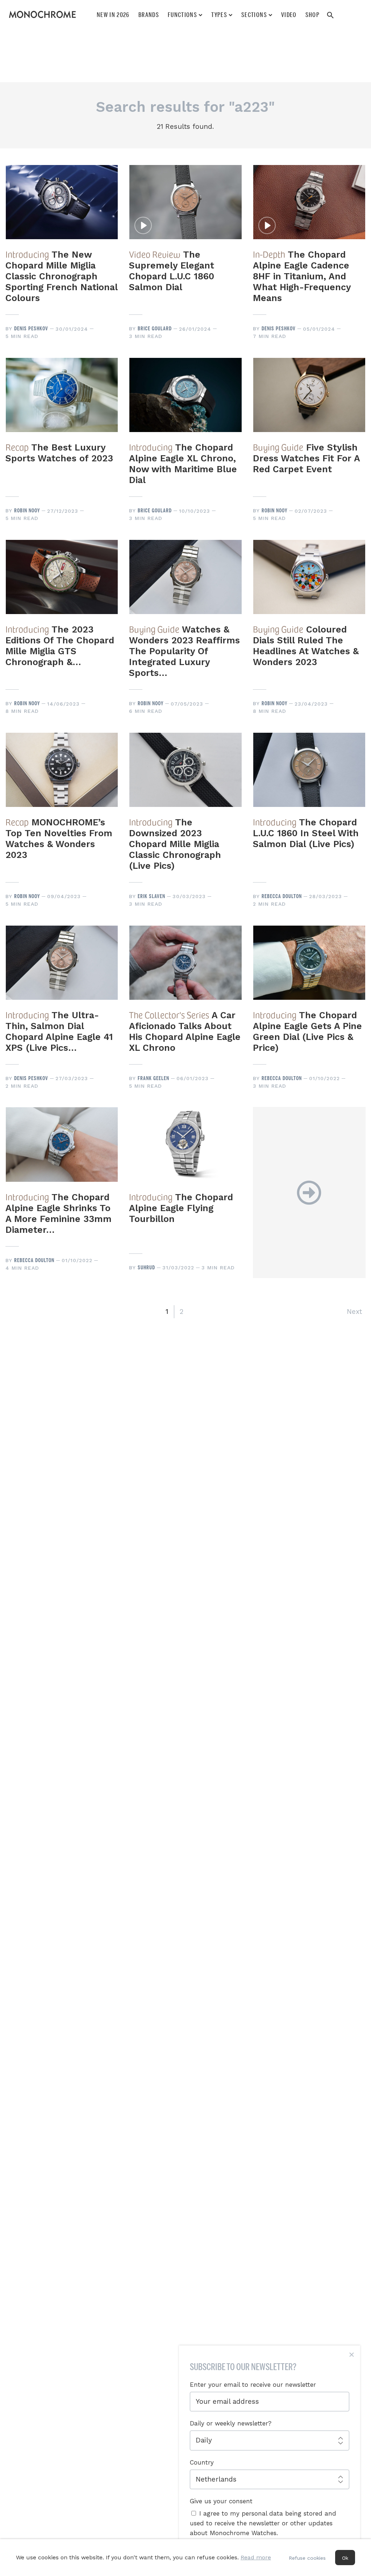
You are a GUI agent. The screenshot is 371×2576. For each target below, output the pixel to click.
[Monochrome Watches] (42, 14)
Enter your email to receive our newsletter (253, 2385)
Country (202, 2462)
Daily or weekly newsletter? (231, 2423)
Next (354, 1312)
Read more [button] (256, 2557)
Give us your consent (221, 2501)
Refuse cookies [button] (307, 2558)
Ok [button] (345, 2558)
